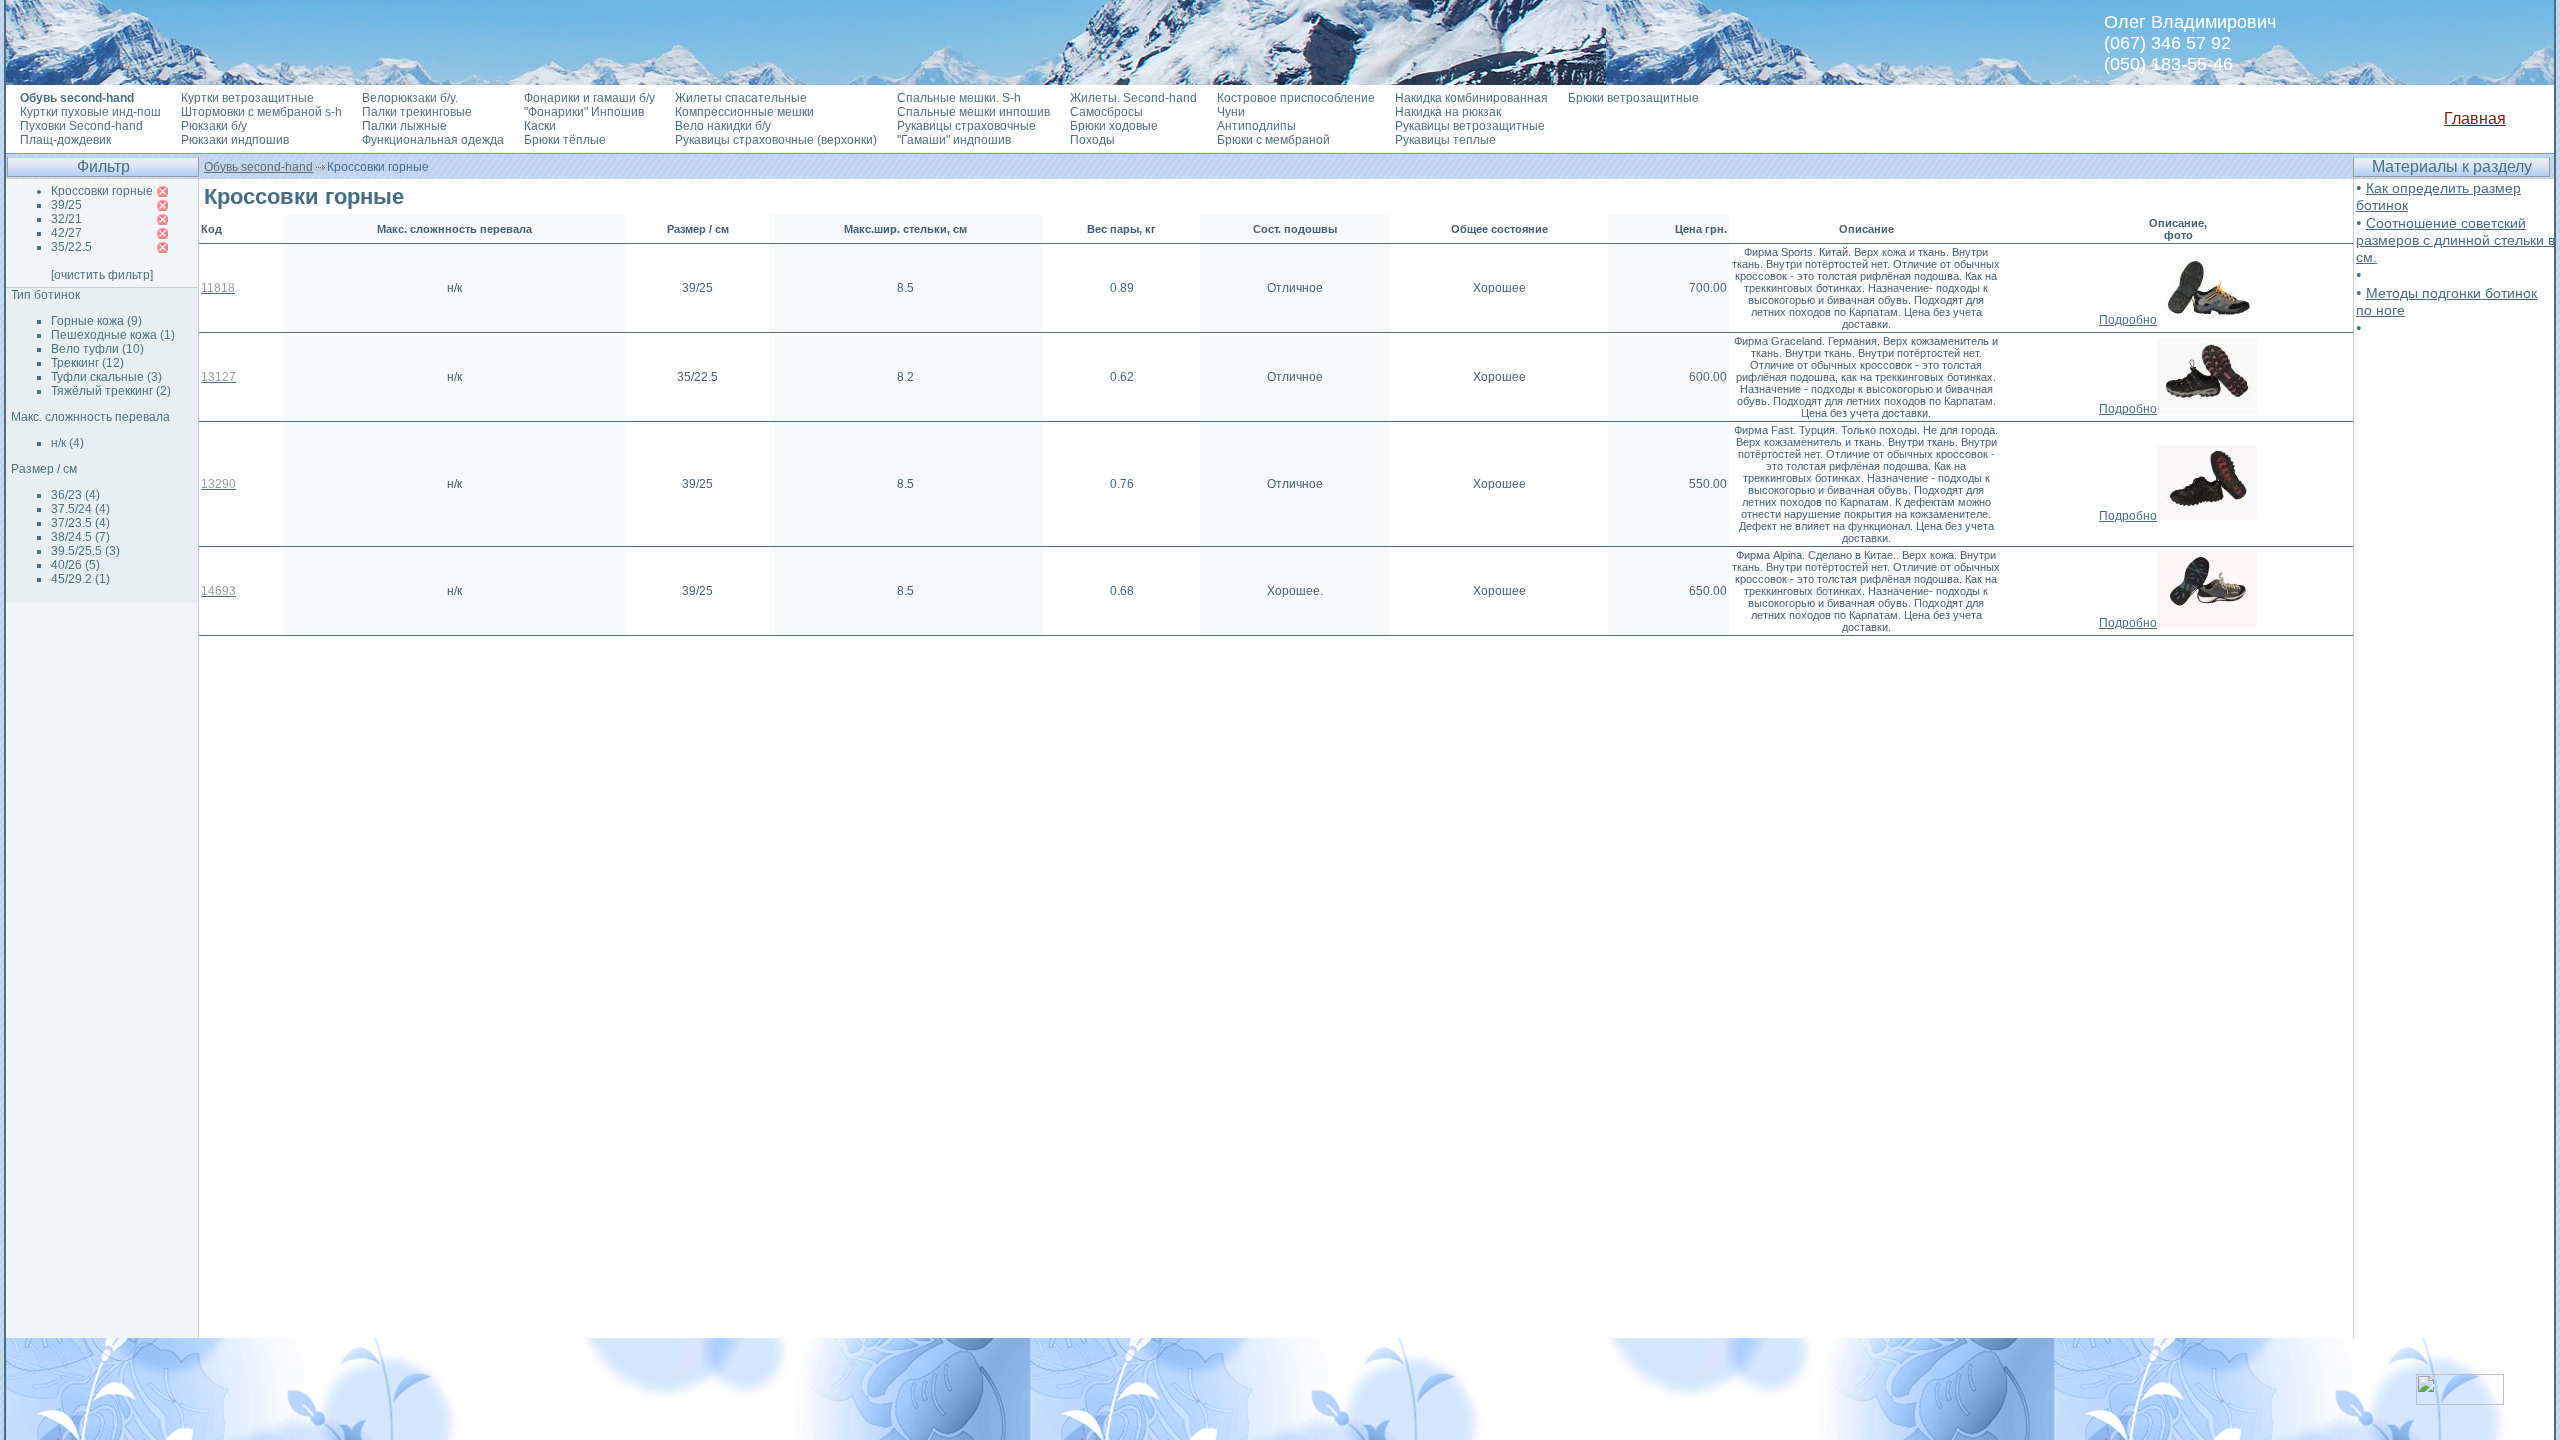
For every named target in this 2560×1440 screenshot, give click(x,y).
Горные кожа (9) (96, 321)
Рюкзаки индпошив (235, 140)
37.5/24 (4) (80, 509)
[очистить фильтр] (102, 275)
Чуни (1231, 112)
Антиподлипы (1256, 126)
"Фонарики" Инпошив (584, 112)
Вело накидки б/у (723, 126)
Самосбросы (1106, 112)
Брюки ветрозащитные (1633, 98)
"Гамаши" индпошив (954, 140)
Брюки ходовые (1114, 126)
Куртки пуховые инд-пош (90, 112)
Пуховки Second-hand (81, 126)
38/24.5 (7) (80, 537)
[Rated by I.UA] (2460, 1399)
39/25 (66, 205)
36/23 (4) (75, 495)
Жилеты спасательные (741, 98)
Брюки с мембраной (1273, 140)
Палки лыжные (404, 126)
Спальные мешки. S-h (959, 98)
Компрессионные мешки (744, 112)
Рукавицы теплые (1445, 140)
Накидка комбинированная (1471, 98)
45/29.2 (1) (80, 579)
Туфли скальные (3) (106, 377)
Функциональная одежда (433, 140)
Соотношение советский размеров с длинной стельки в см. (2455, 240)
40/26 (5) (75, 565)
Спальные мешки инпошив (973, 112)
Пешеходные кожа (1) (113, 335)
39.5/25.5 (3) (85, 551)
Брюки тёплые (565, 140)
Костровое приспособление (1296, 98)
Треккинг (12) (87, 363)
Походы (1092, 140)
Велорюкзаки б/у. (410, 98)
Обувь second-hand (258, 167)
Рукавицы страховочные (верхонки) (776, 140)
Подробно (2128, 320)
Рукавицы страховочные (966, 126)
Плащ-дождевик (65, 140)
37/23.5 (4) (80, 523)
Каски (540, 126)
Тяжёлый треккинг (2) (111, 391)
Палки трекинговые (417, 112)
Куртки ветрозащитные (247, 98)
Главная (2475, 118)
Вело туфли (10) (97, 349)
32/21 (66, 219)
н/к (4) (67, 443)
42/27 (66, 233)
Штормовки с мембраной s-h (261, 112)
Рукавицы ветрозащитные (1470, 126)
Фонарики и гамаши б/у (589, 98)
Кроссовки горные (102, 191)
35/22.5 (71, 247)
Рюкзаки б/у (214, 126)
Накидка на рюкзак (1448, 112)
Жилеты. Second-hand (1133, 98)
